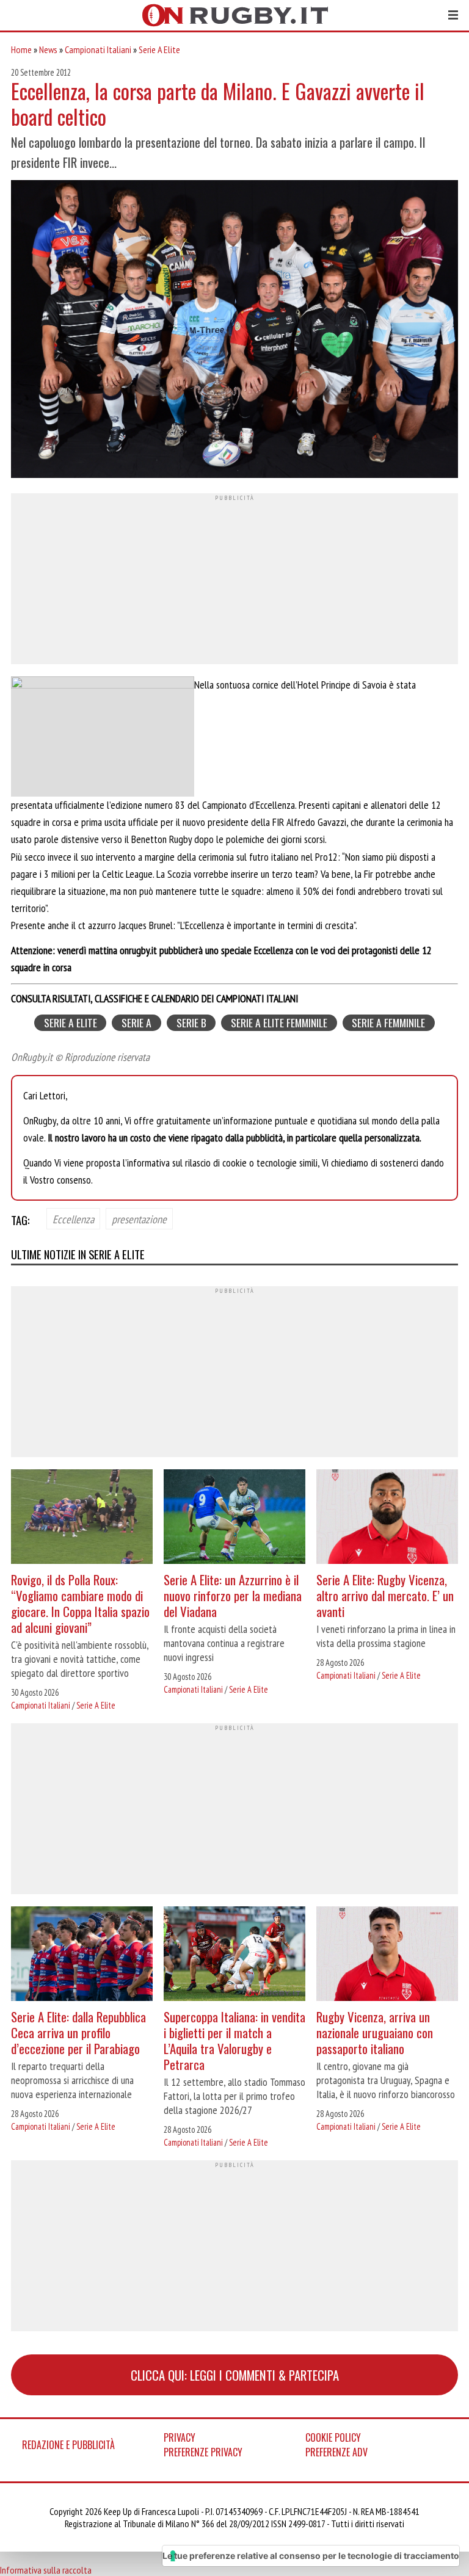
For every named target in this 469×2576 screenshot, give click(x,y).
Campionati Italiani (98, 49)
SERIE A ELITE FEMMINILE (279, 1023)
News (48, 49)
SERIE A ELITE (71, 1023)
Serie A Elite (159, 49)
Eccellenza (73, 1219)
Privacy (180, 2437)
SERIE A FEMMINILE (388, 1023)
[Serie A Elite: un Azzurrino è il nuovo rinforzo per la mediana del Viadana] (234, 1518)
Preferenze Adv (336, 2452)
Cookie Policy (333, 2437)
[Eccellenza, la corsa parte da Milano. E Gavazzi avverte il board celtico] (234, 331)
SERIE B (191, 1023)
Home (21, 49)
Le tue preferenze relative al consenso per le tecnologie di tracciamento (311, 2556)
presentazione (139, 1219)
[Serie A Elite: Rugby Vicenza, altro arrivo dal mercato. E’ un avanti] (387, 1518)
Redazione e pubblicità (68, 2445)
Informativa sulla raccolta (46, 2570)
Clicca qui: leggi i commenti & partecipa (235, 2375)
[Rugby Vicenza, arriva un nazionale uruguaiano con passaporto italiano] (387, 1955)
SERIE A (136, 1023)
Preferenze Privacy (203, 2452)
